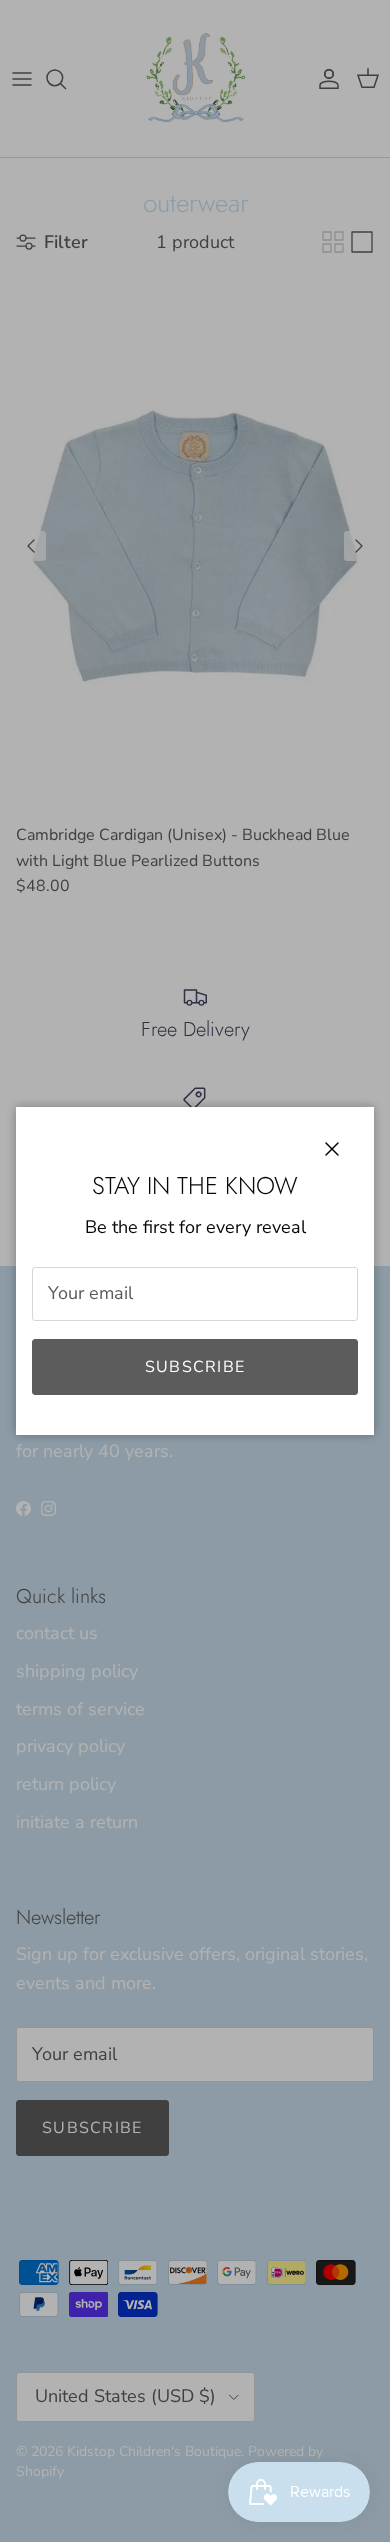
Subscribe (195, 1367)
